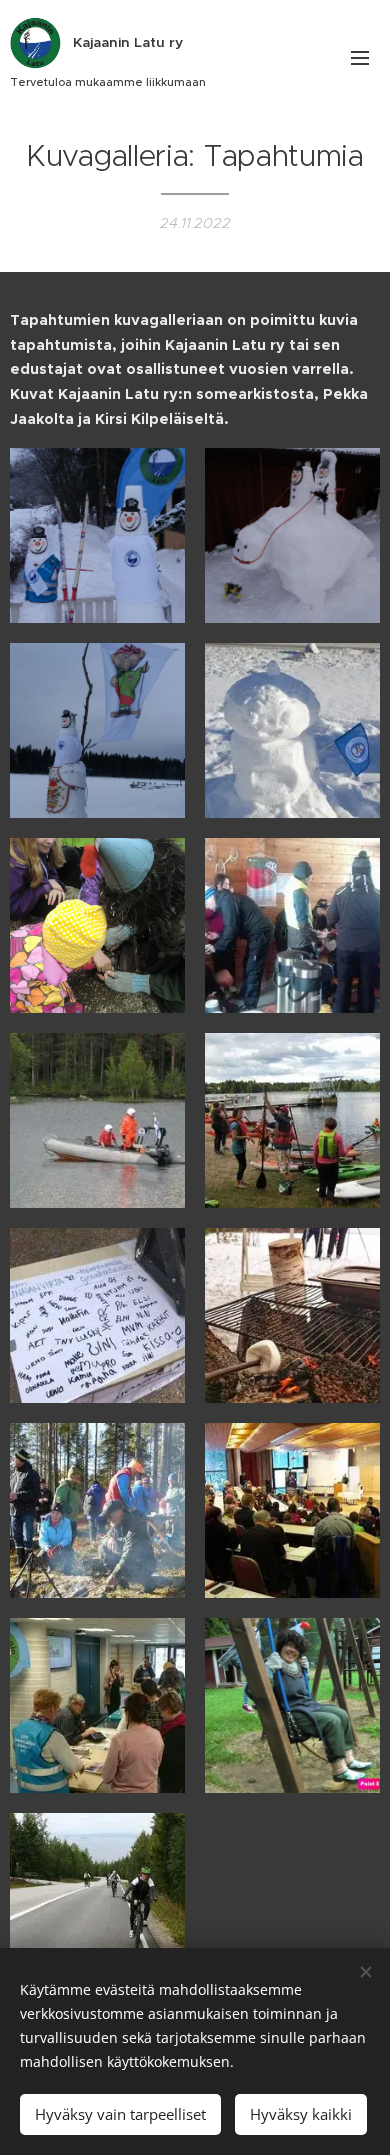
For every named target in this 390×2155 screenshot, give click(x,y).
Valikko (360, 57)
